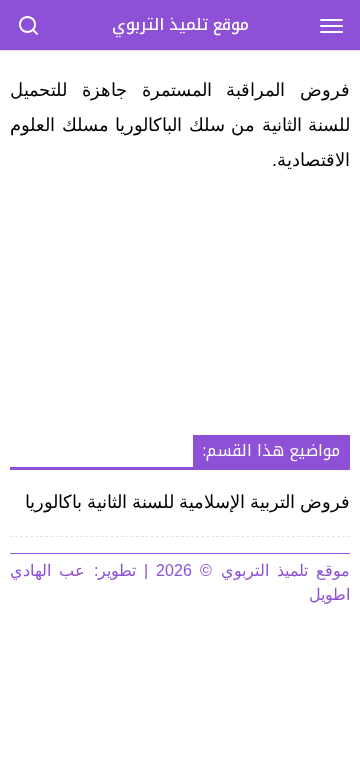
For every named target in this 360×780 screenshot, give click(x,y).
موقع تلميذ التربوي (180, 24)
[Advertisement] (180, 307)
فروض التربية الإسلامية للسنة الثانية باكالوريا (187, 502)
